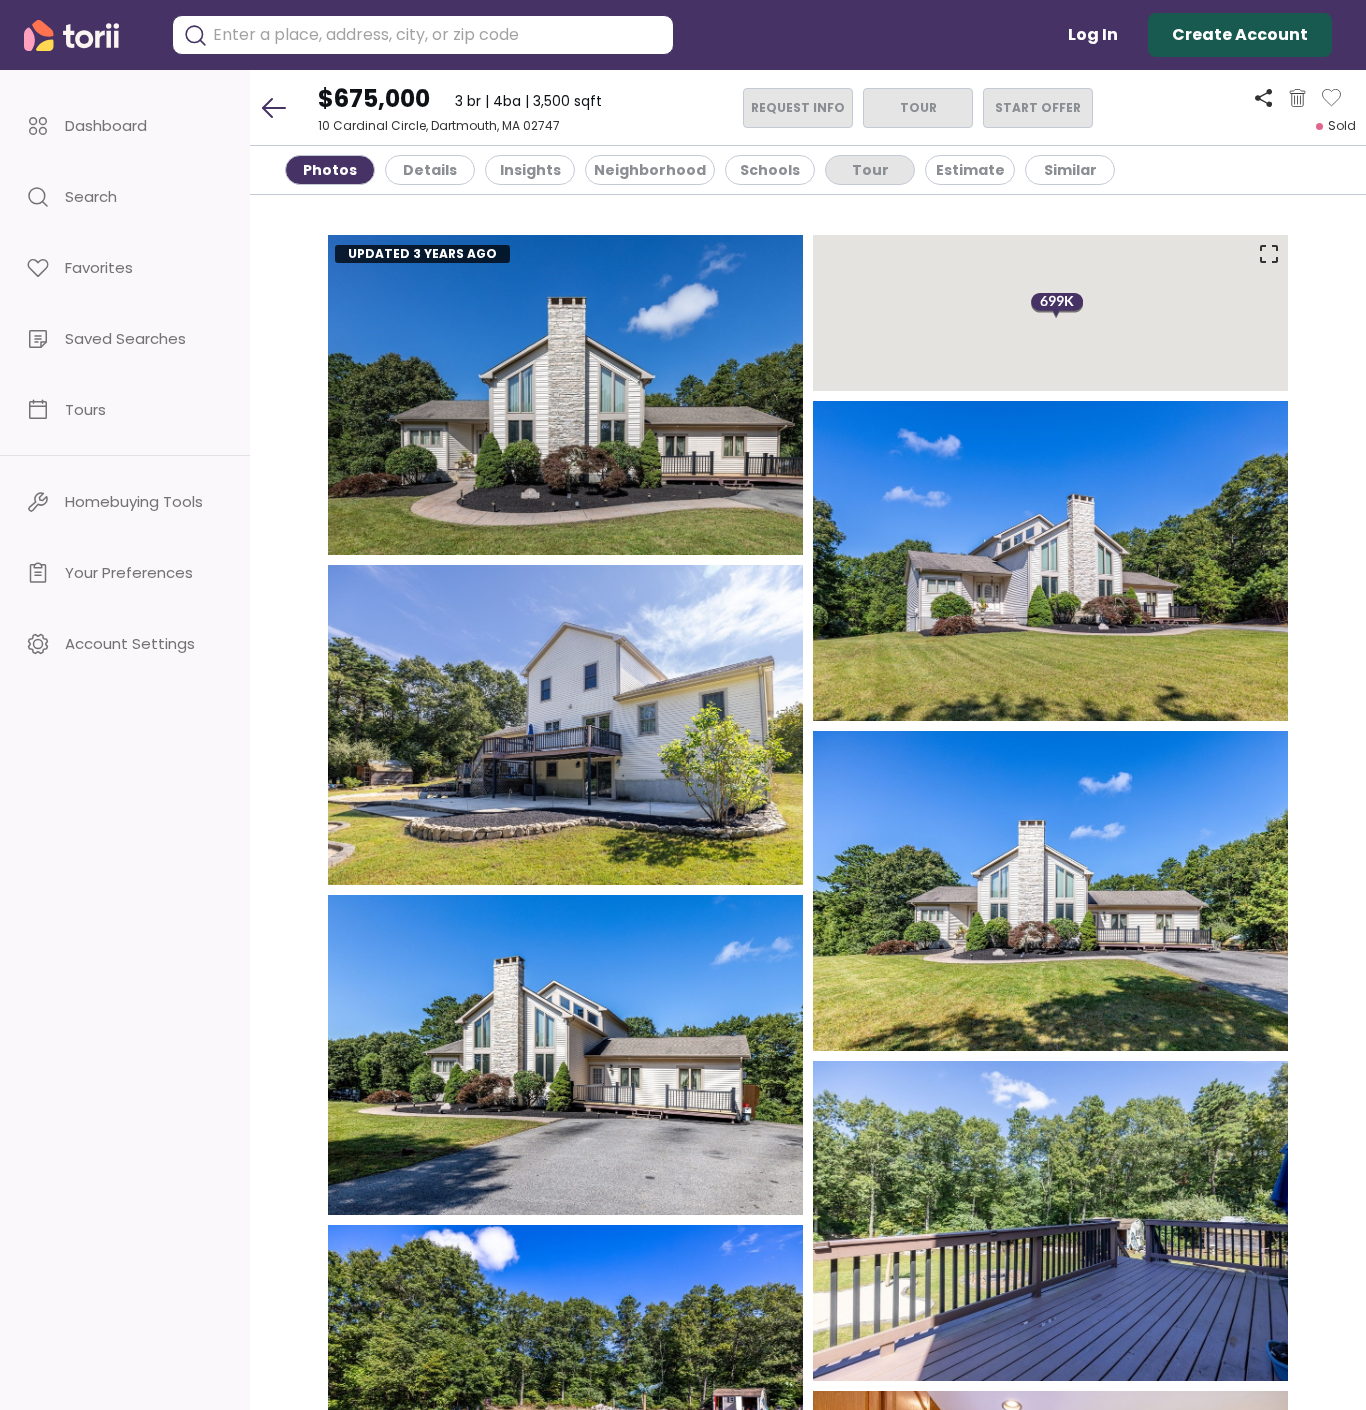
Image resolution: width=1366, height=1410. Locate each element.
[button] (125, 125)
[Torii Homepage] (85, 35)
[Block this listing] (1297, 98)
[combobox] (438, 35)
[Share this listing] (1263, 97)
